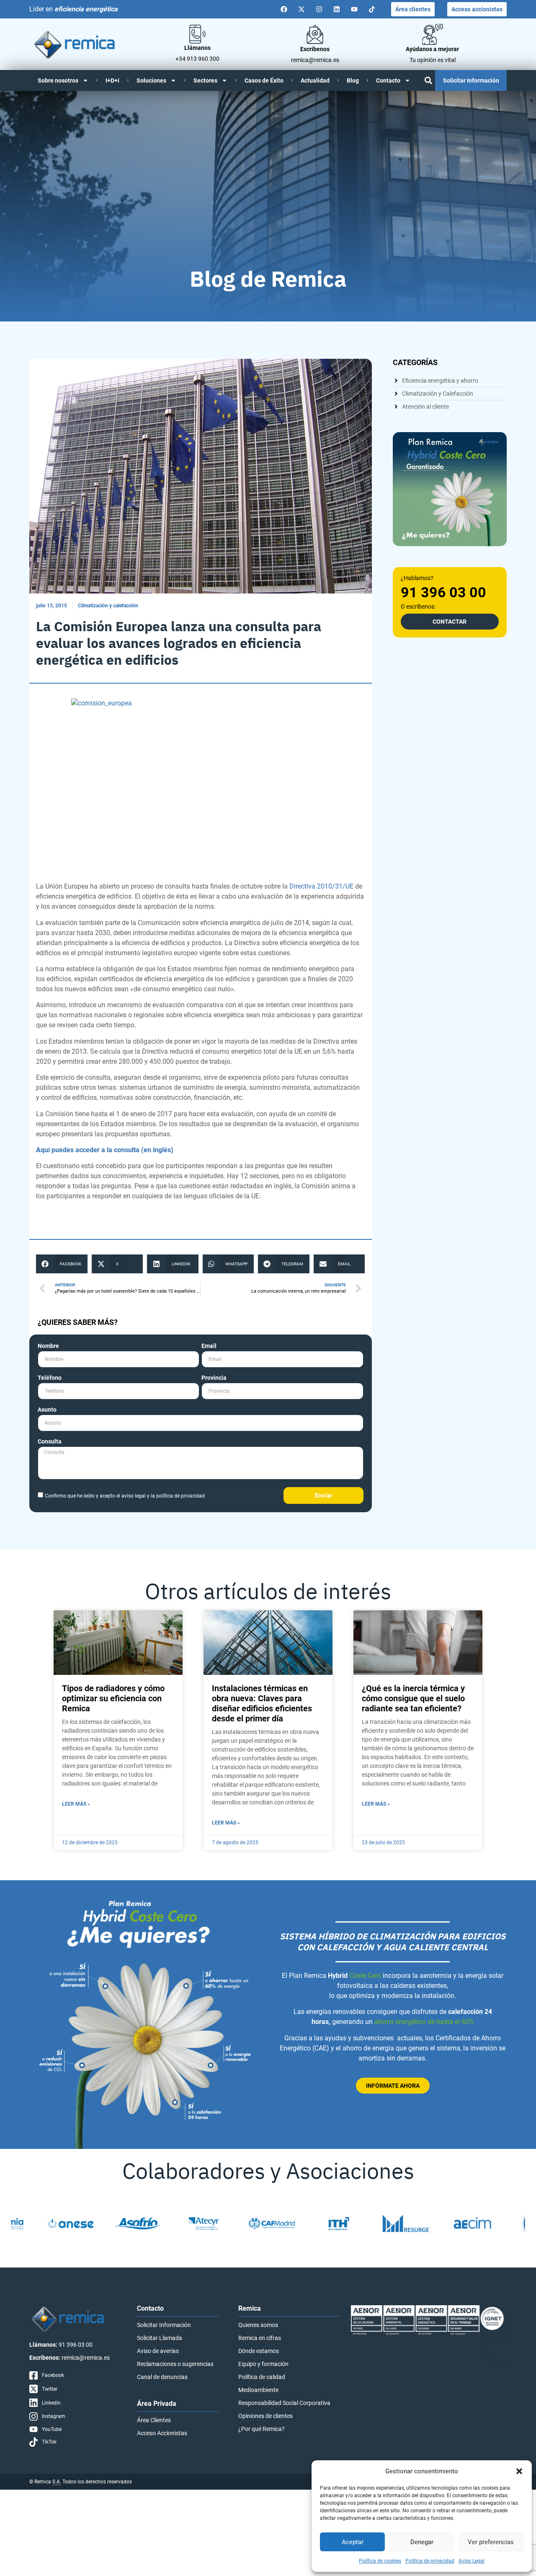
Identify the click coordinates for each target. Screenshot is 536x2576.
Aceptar (353, 2542)
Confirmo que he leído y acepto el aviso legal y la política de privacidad (125, 1496)
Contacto (388, 80)
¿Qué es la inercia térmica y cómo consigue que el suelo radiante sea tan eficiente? (413, 1698)
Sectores (205, 80)
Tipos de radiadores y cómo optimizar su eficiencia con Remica (113, 1698)
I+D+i (112, 80)
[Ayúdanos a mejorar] (433, 34)
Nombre (48, 1346)
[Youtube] (354, 9)
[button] (519, 2471)
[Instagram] (319, 9)
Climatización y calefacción (108, 606)
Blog (353, 80)
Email (209, 1346)
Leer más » (76, 1804)
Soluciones (151, 80)
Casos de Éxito (264, 80)
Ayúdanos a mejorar (432, 49)
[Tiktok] (372, 9)
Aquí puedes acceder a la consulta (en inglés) (105, 1150)
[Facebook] (284, 9)
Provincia (214, 1378)
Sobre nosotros (58, 80)
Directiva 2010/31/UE (321, 886)
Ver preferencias (491, 2542)
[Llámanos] (197, 34)
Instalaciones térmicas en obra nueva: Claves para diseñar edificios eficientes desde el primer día (262, 1703)
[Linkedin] (337, 9)
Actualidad (315, 80)
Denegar (422, 2542)
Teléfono (50, 1378)
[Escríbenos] (315, 34)
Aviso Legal (472, 2561)
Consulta (50, 1442)
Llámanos (197, 48)
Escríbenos (315, 49)
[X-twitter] (301, 9)
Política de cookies (380, 2561)
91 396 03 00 (443, 592)
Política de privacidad (430, 2561)
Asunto (47, 1410)
